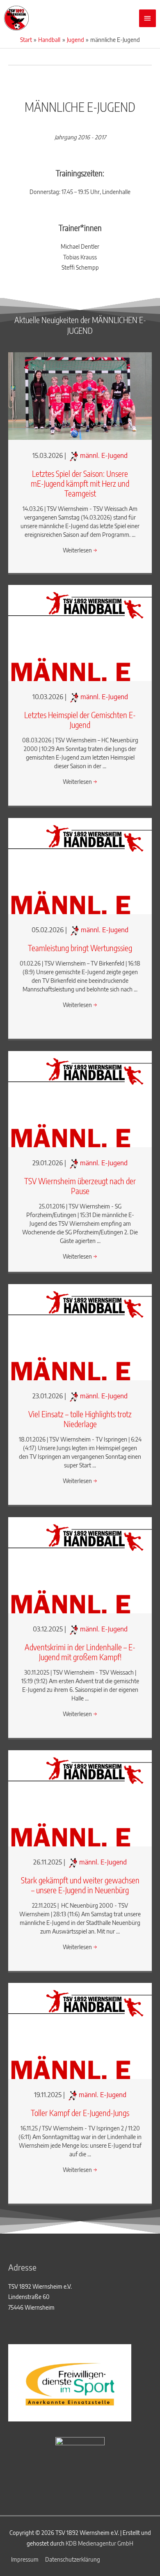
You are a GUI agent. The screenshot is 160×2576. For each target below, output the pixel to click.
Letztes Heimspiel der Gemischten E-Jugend (80, 720)
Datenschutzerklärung (73, 2559)
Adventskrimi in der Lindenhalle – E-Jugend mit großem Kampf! (80, 1652)
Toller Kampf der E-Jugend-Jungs (80, 2113)
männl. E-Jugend (104, 455)
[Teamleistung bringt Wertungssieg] (80, 865)
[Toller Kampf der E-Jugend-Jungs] (80, 2030)
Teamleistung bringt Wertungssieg (80, 948)
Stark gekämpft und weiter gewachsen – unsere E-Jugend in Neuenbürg (80, 1885)
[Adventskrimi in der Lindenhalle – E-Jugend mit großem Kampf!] (80, 1565)
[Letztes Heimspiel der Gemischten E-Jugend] (80, 632)
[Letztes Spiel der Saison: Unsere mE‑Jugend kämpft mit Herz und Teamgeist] (80, 395)
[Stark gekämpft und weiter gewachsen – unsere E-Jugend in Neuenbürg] (80, 1798)
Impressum (25, 2559)
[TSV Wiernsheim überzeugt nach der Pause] (80, 1099)
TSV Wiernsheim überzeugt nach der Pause (80, 1186)
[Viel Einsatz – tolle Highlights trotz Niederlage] (80, 1332)
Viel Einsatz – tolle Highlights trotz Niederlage (80, 1419)
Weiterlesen (80, 550)
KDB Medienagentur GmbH (99, 2543)
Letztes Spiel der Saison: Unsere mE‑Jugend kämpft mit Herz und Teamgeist (80, 483)
